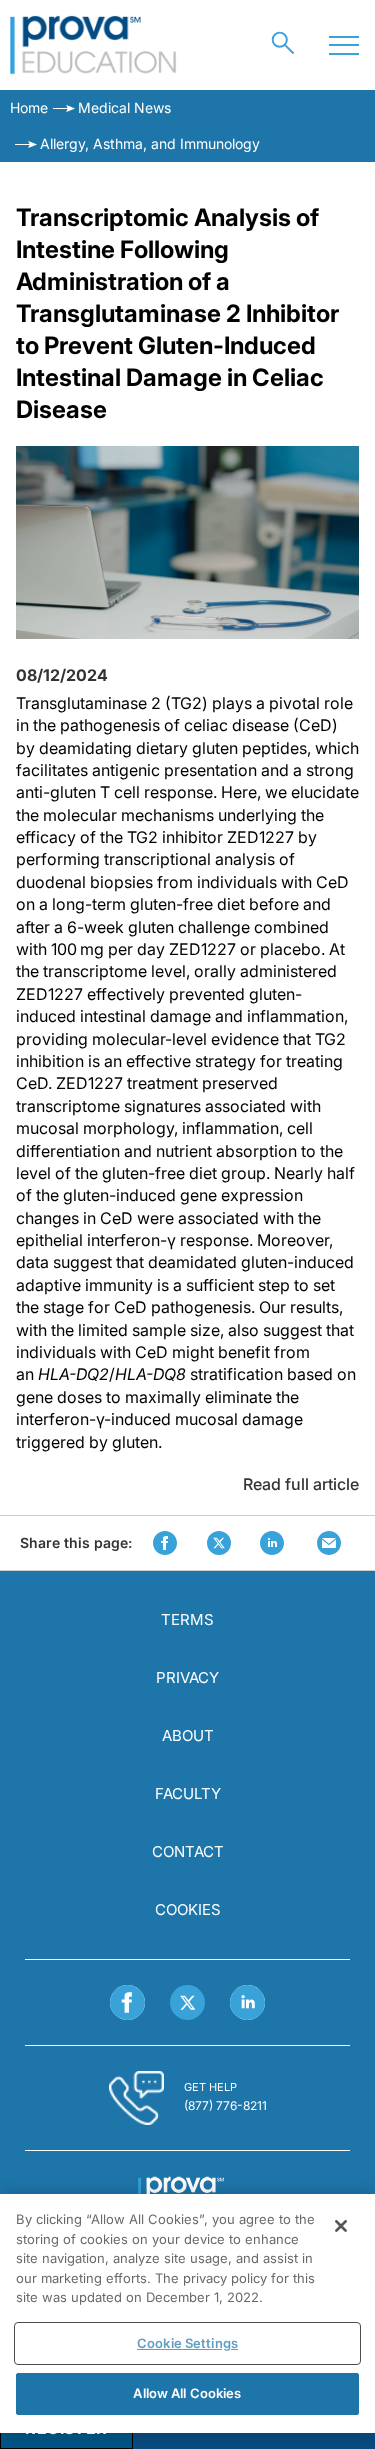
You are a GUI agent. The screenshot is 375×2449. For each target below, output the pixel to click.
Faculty (188, 1793)
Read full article (301, 1484)
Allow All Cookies (187, 2393)
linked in (272, 1543)
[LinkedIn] (247, 2002)
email (329, 1543)
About (188, 1735)
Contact (188, 1851)
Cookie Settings (187, 2343)
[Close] (341, 2226)
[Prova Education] (93, 45)
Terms (187, 1619)
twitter (219, 1543)
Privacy (187, 1677)
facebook (165, 1543)
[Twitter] (187, 2002)
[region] (187, 2313)
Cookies (188, 1909)
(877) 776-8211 (225, 2105)
